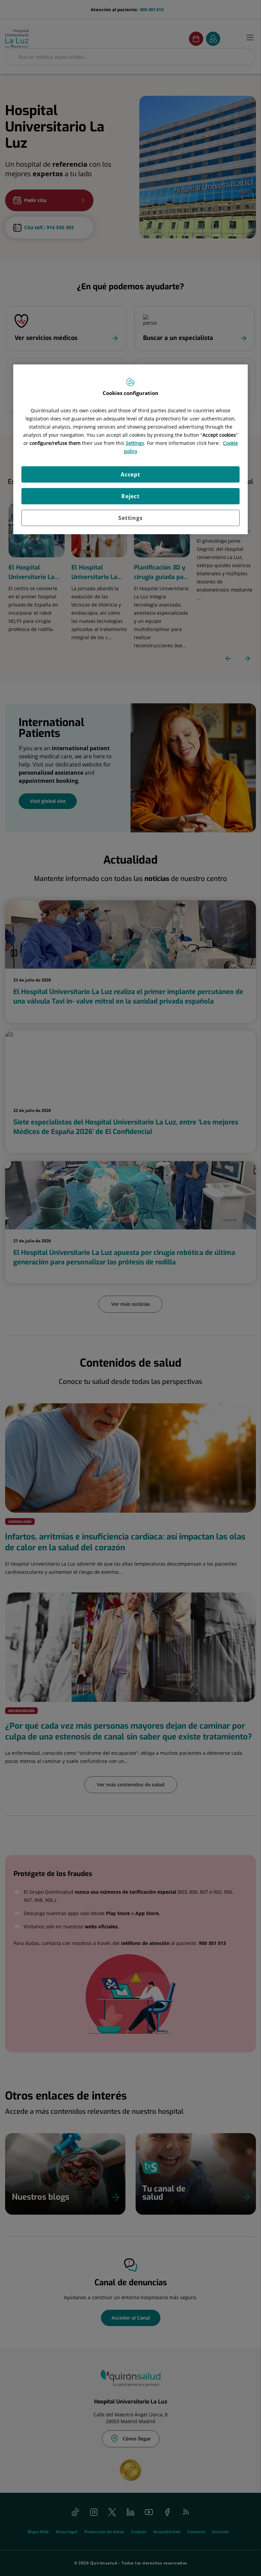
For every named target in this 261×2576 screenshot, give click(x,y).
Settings (130, 518)
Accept (130, 474)
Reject (130, 496)
